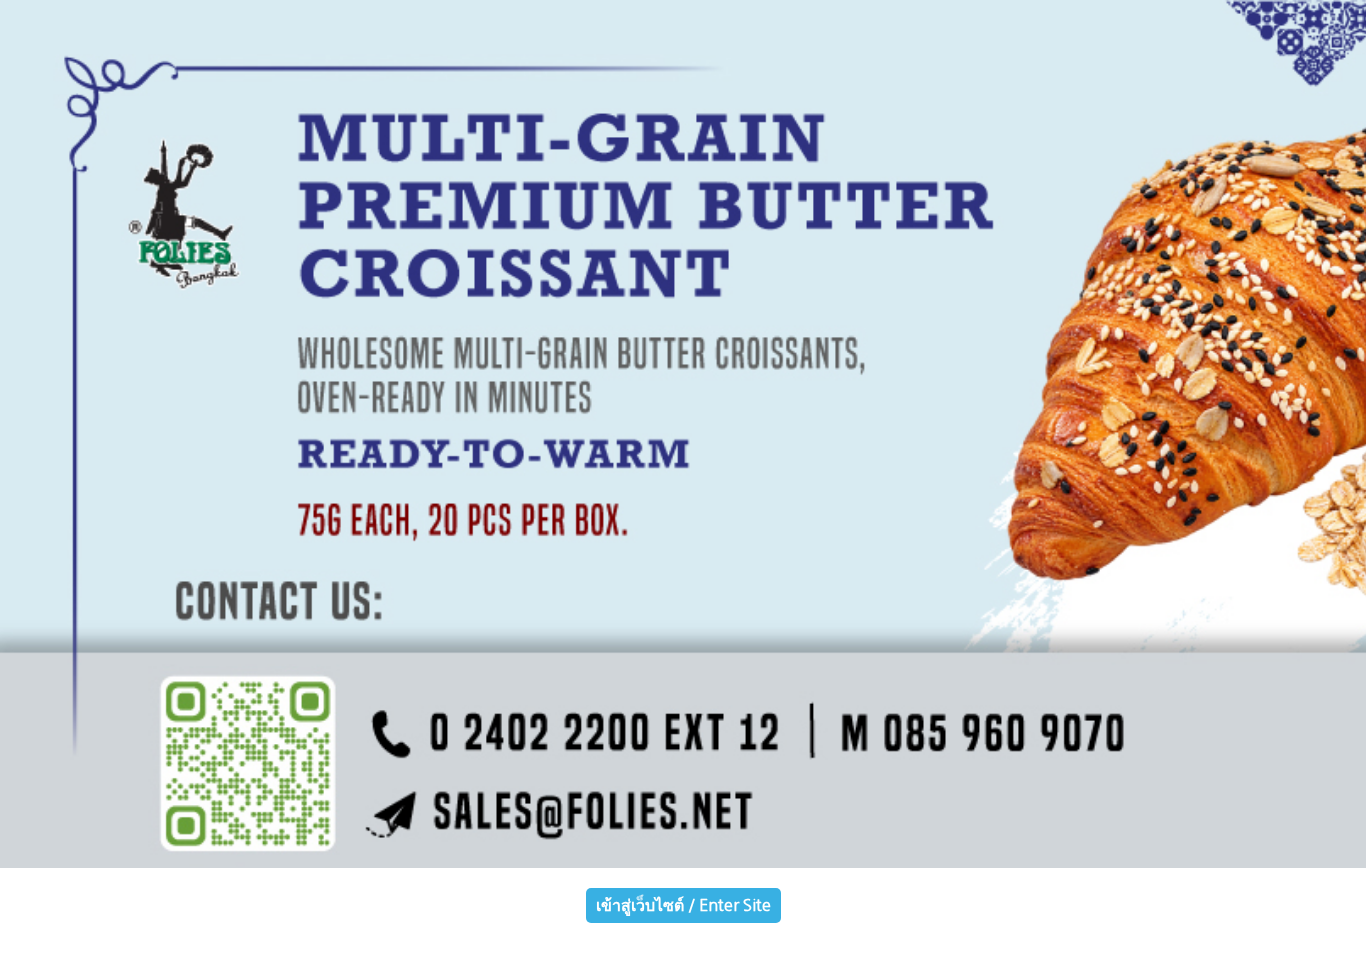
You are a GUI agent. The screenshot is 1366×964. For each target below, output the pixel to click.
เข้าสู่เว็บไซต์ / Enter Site (683, 905)
